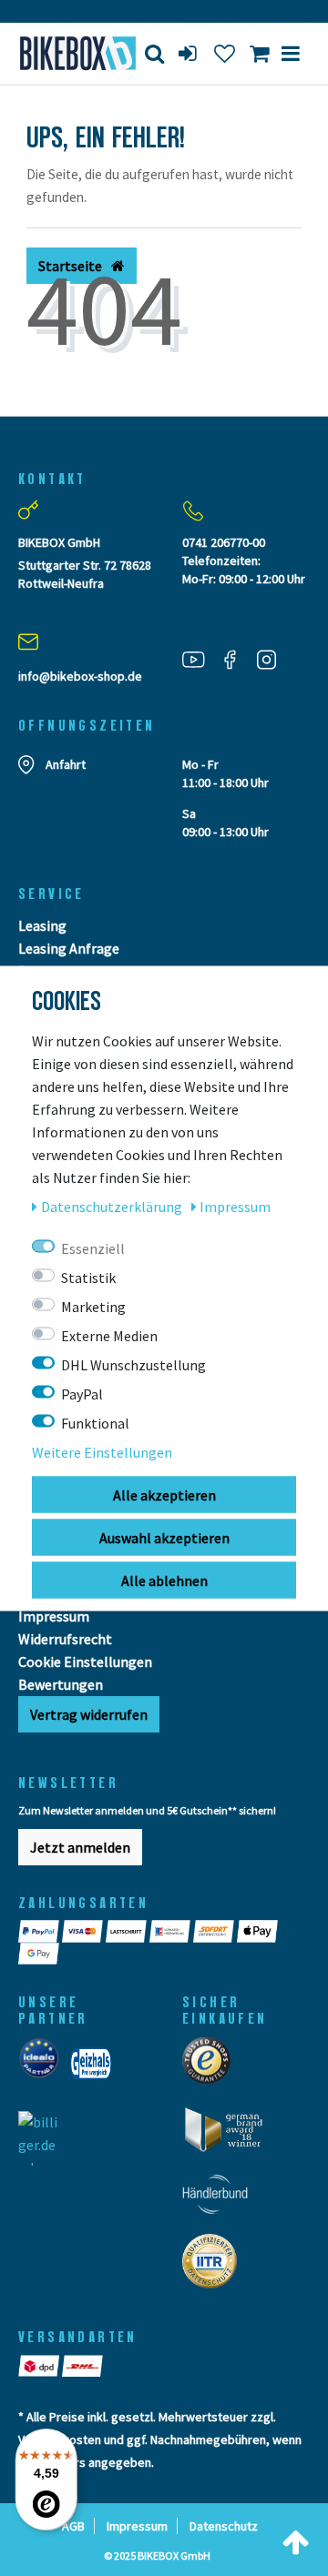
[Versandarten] (40, 2366)
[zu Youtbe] (200, 659)
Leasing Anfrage (69, 948)
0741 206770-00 (224, 542)
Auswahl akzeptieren (164, 1537)
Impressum (54, 1616)
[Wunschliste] (225, 53)
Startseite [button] (72, 266)
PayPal (82, 1393)
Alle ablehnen (164, 1580)
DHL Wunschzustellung (133, 1364)
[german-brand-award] (230, 2135)
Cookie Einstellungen (85, 1662)
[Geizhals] (96, 2069)
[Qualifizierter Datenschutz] (215, 2267)
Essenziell (93, 1248)
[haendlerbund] (221, 2199)
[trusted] (212, 2066)
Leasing (42, 925)
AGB (73, 2526)
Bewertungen (61, 1684)
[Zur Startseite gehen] (68, 53)
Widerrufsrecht (65, 1639)
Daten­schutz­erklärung (113, 1206)
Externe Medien (109, 1335)
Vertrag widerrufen (89, 1714)
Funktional (95, 1422)
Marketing (93, 1306)
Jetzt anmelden (80, 1847)
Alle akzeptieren (164, 1494)
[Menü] (291, 53)
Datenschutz (224, 2526)
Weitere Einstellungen (102, 1451)
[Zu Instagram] (273, 659)
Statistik (88, 1277)
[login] (190, 53)
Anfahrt (66, 764)
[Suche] (154, 53)
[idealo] (44, 2069)
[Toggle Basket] (259, 53)
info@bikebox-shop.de (80, 676)
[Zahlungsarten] (40, 1931)
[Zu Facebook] (237, 659)
